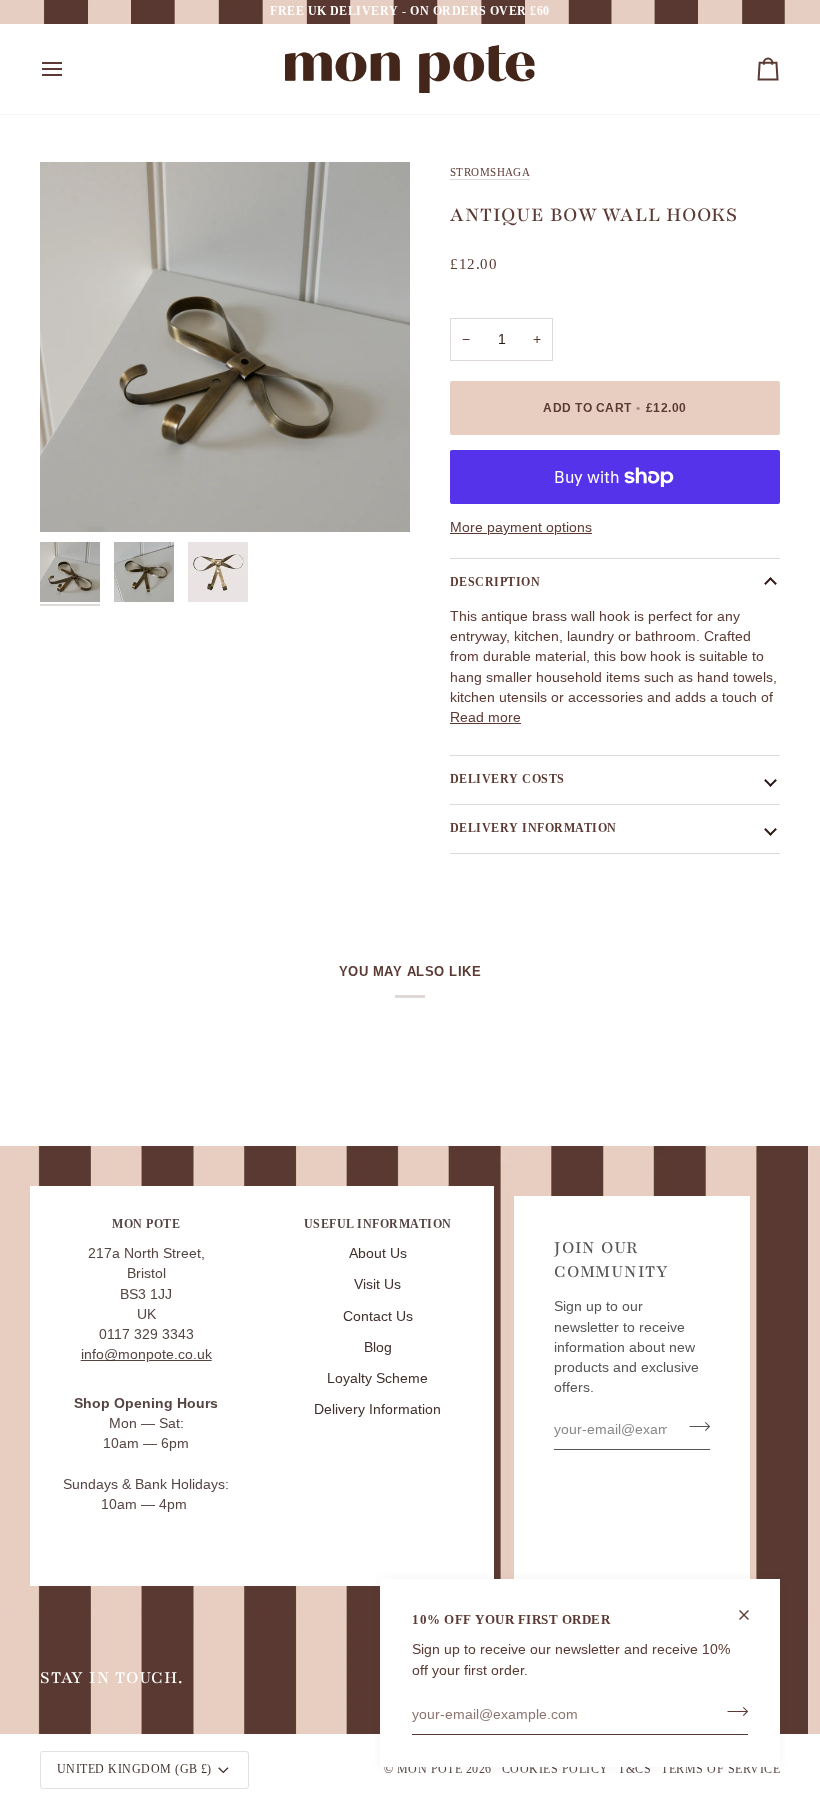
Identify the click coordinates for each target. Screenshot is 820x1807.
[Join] (731, 1712)
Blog (378, 1347)
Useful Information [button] (378, 1224)
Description (495, 582)
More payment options (521, 527)
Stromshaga (490, 172)
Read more (485, 717)
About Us (378, 1253)
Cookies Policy (555, 1769)
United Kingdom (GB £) (134, 1769)
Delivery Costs (507, 779)
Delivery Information (377, 1409)
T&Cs (634, 1769)
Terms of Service (720, 1769)
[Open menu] (70, 69)
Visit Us (377, 1284)
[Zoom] (225, 347)
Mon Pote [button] (146, 1224)
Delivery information (533, 828)
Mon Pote (430, 1769)
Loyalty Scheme (377, 1378)
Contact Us (378, 1316)
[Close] (752, 1615)
